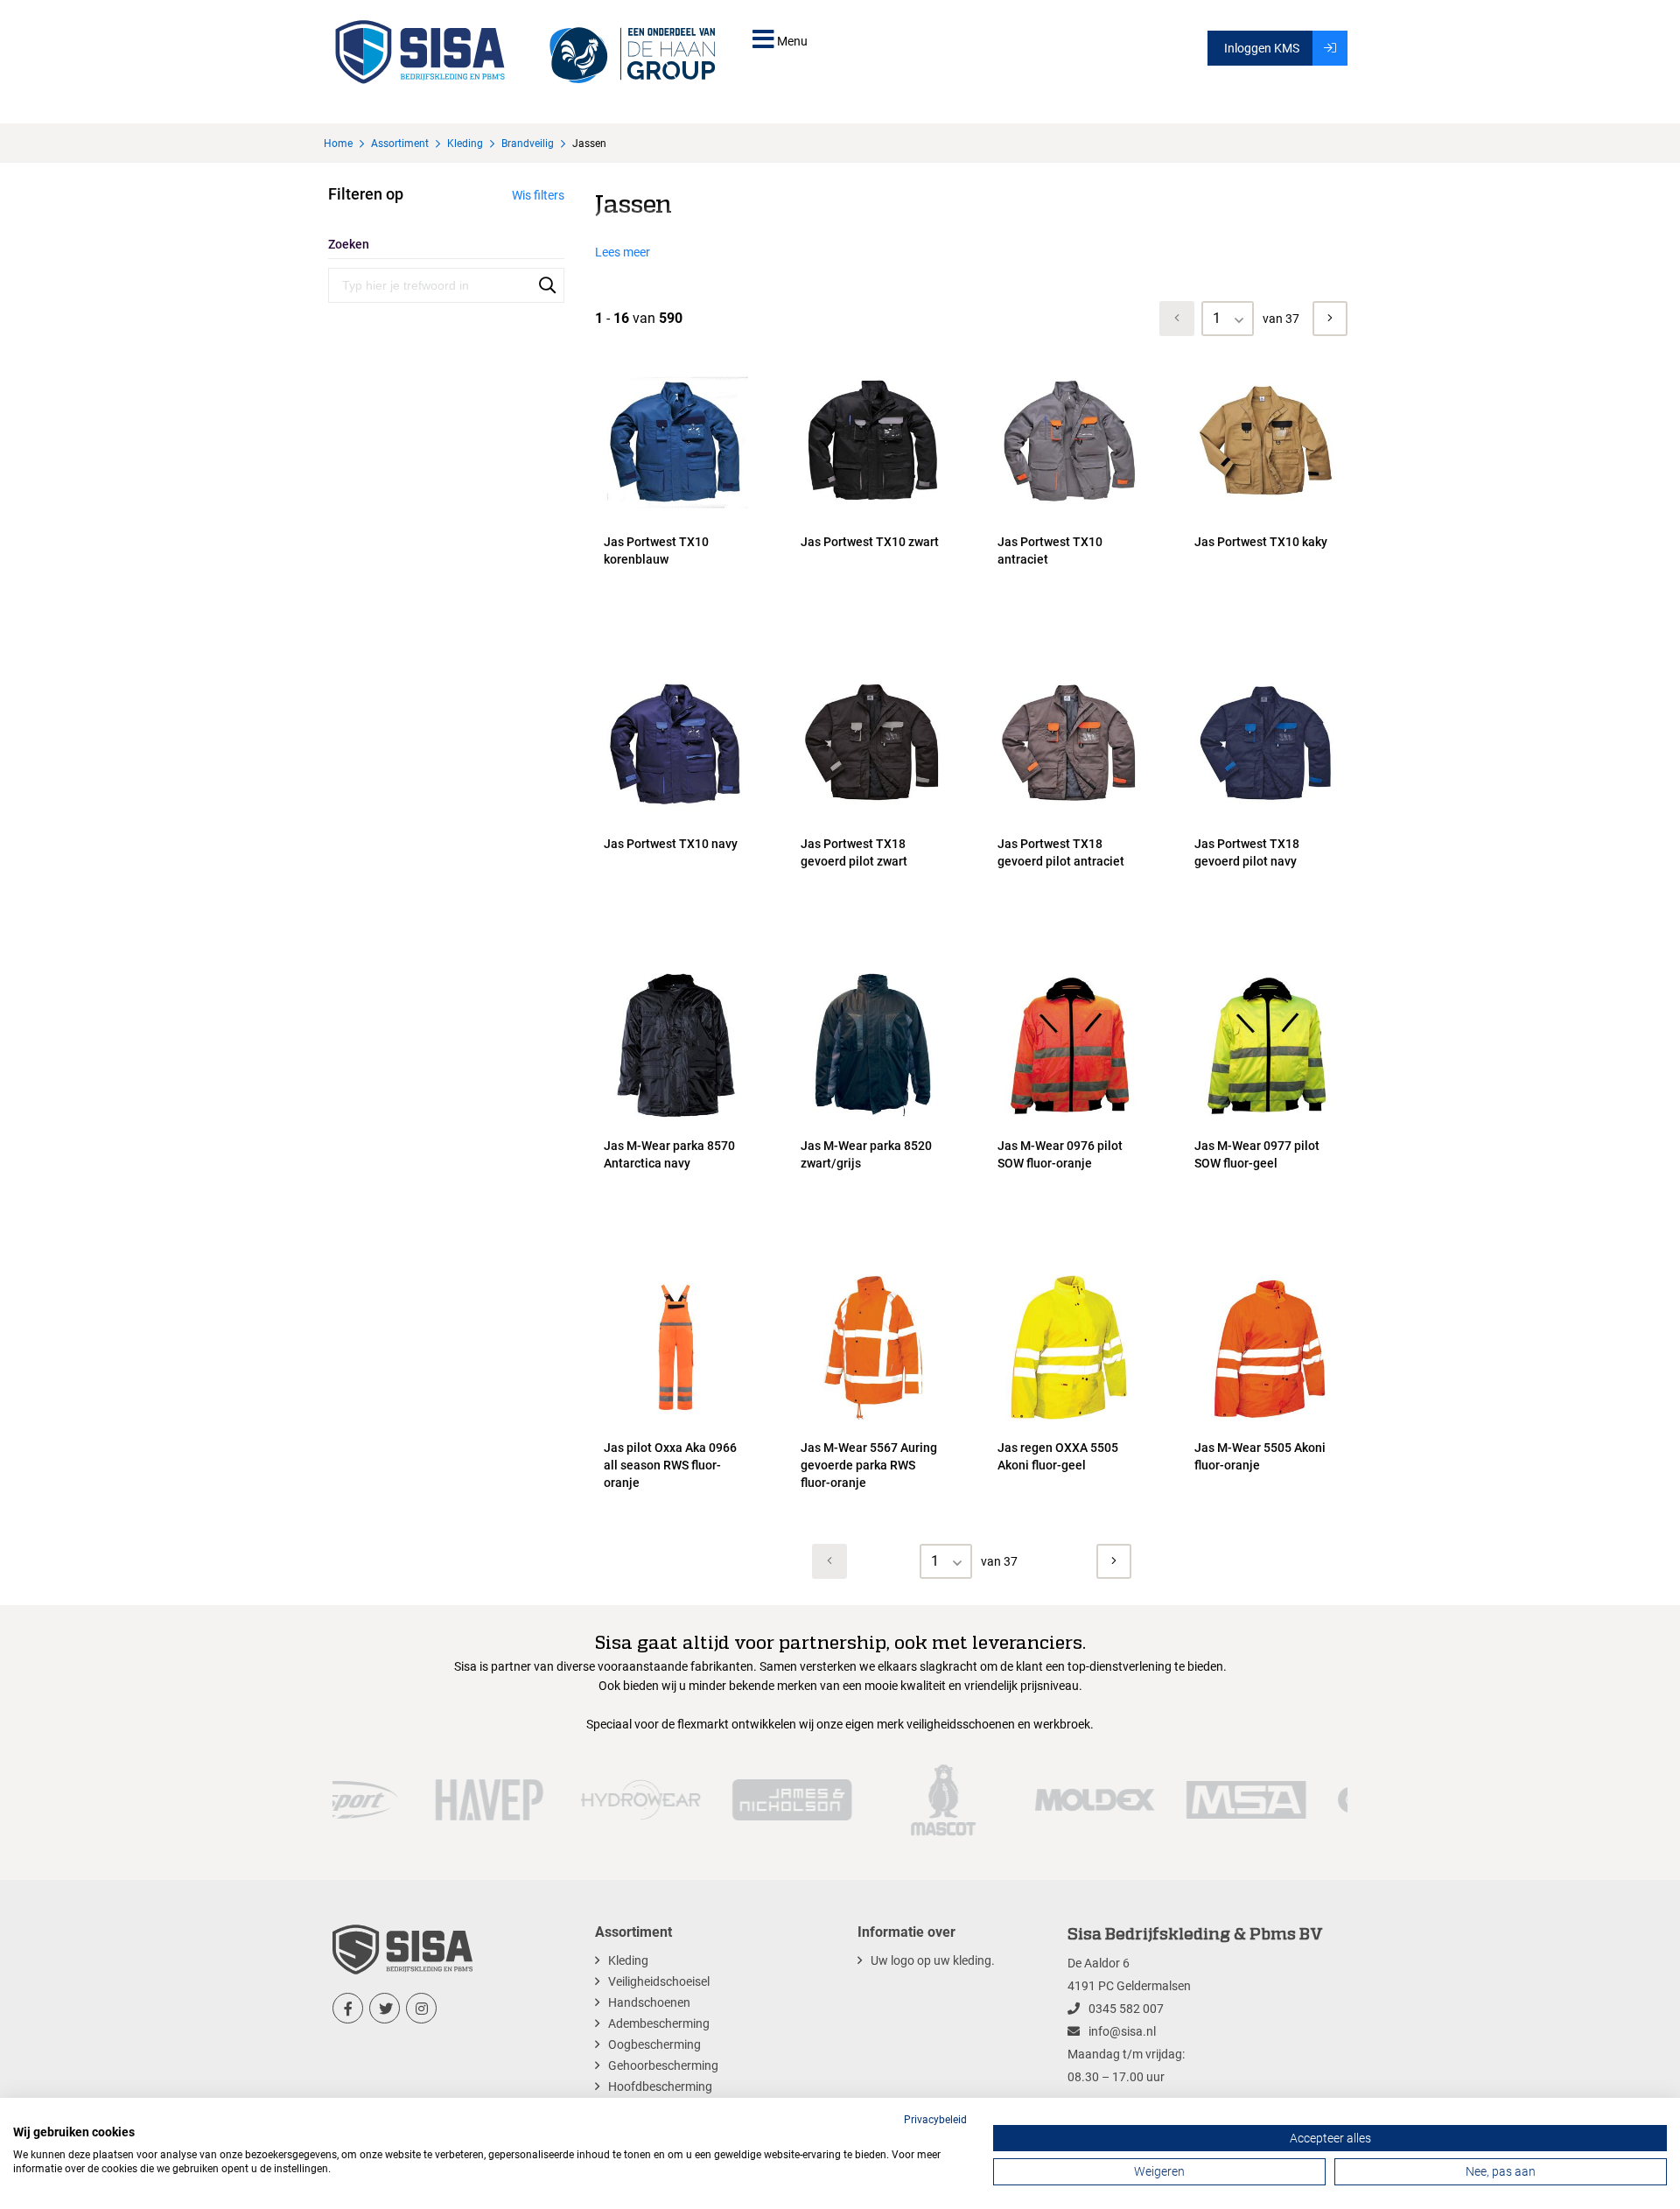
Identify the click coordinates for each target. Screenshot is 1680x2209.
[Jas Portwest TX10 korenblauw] (676, 514)
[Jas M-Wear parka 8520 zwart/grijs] (873, 1118)
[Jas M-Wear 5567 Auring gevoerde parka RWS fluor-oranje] (873, 1420)
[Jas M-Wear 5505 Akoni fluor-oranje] (1267, 1420)
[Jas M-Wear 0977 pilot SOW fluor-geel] (1267, 1118)
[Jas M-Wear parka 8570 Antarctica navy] (676, 1118)
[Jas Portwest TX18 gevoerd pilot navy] (1267, 816)
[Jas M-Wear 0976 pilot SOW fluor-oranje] (1070, 1118)
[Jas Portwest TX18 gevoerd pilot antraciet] (1070, 816)
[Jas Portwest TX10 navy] (676, 816)
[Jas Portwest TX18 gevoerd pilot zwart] (873, 816)
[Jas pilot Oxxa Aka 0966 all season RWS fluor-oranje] (676, 1420)
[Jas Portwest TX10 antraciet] (1070, 514)
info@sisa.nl (1122, 2031)
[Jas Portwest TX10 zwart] (873, 514)
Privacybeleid (935, 2120)
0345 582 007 (1126, 2009)
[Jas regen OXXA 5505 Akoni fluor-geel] (1070, 1420)
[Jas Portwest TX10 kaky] (1267, 514)
